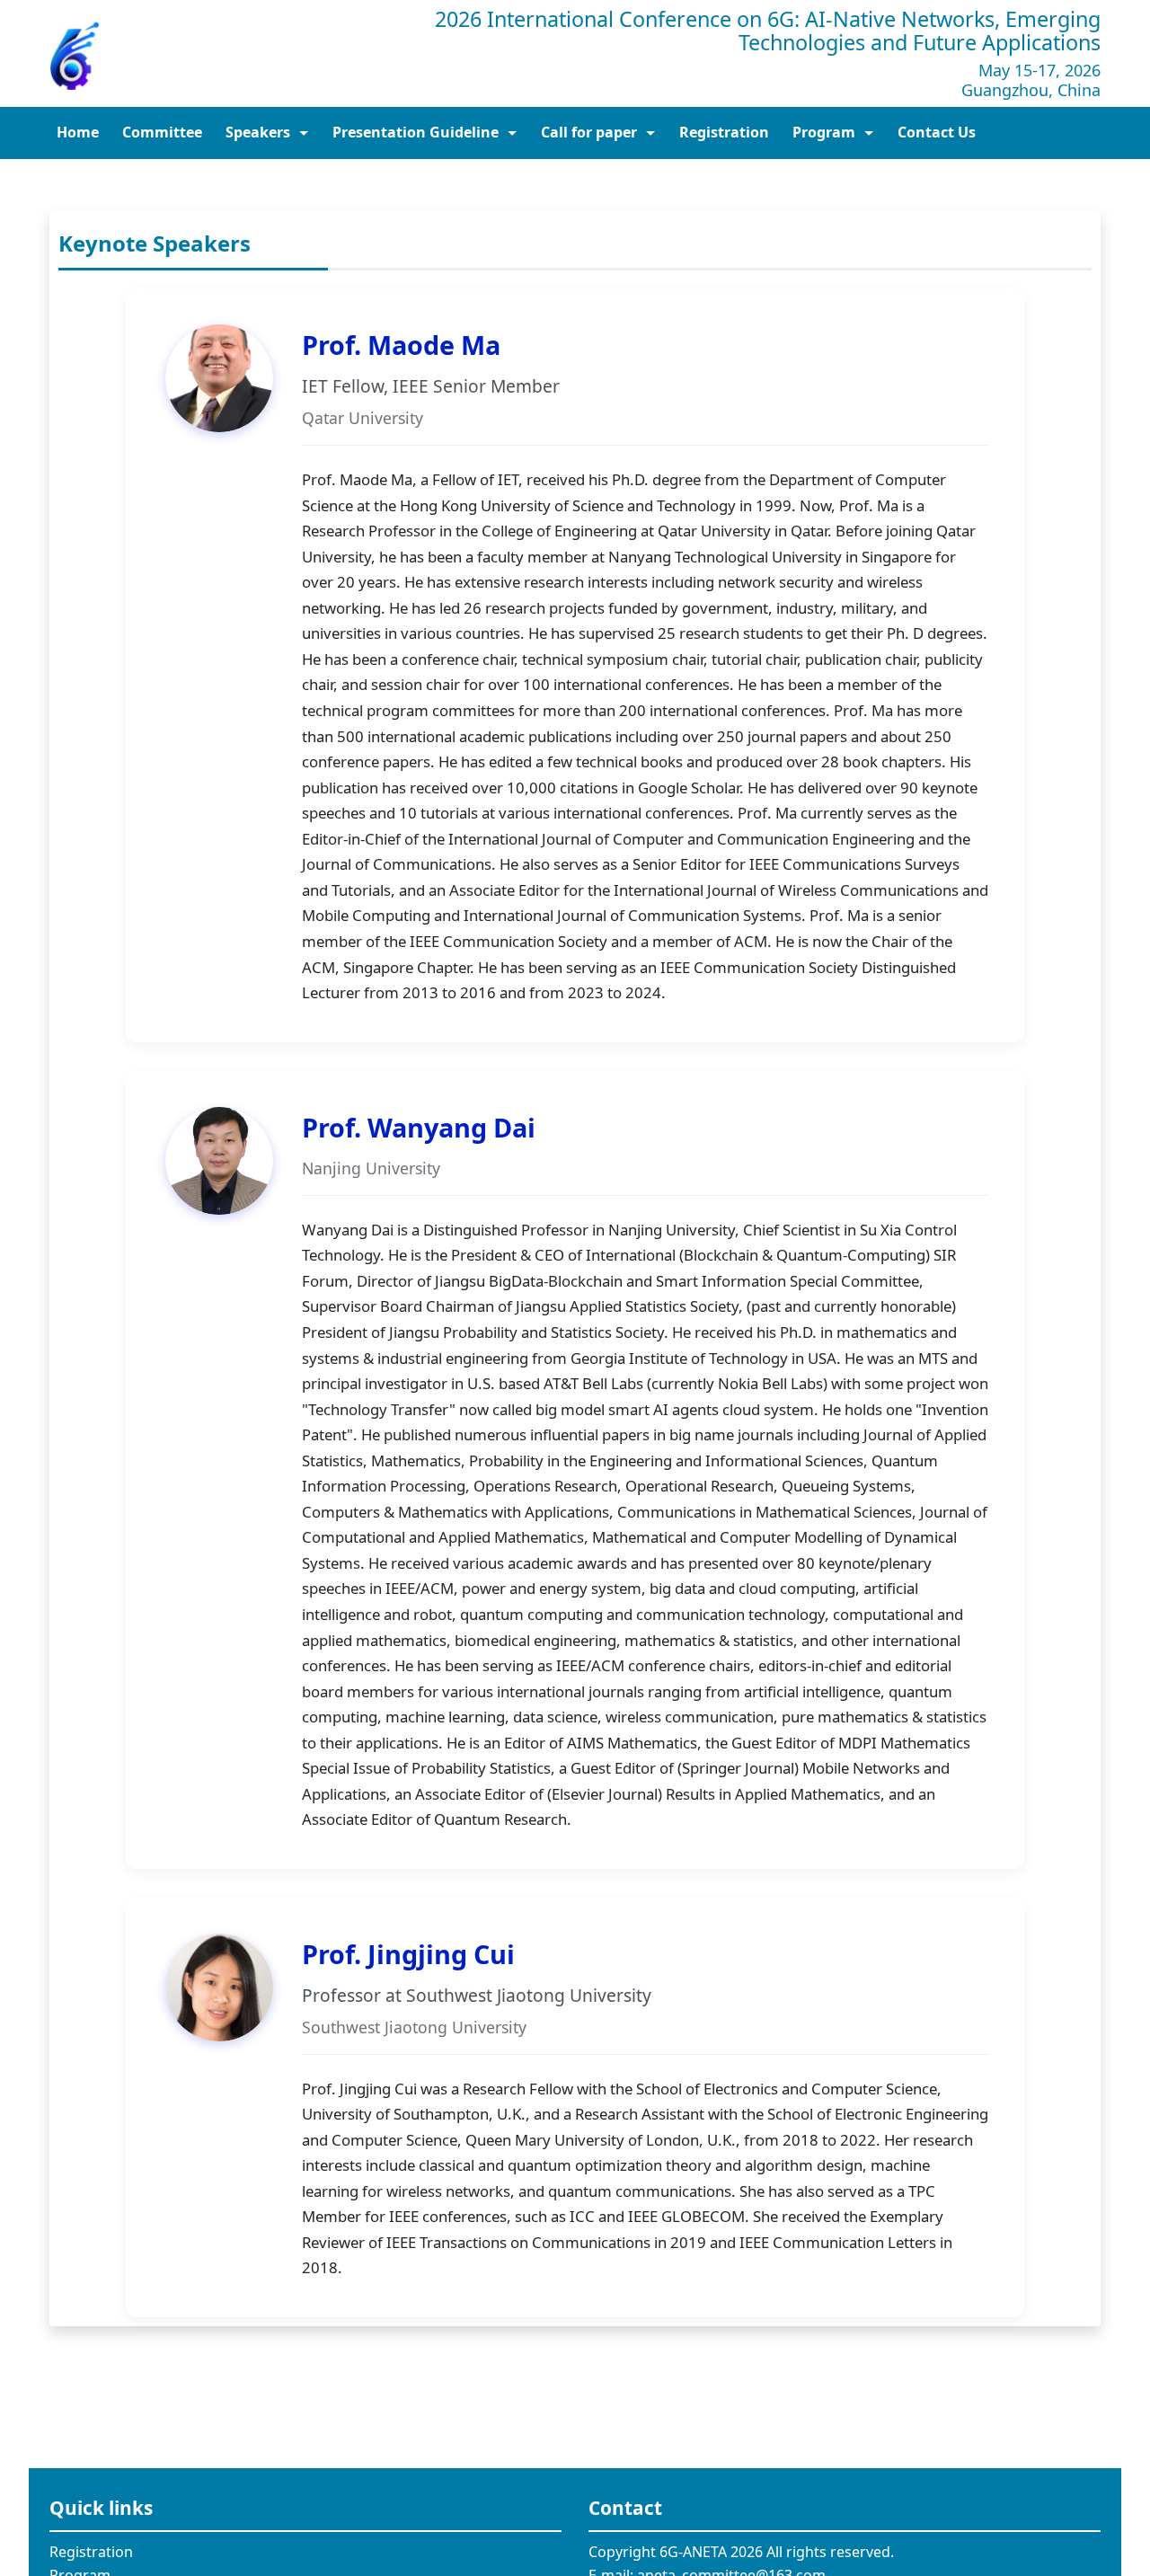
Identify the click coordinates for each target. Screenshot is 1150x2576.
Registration (91, 2552)
